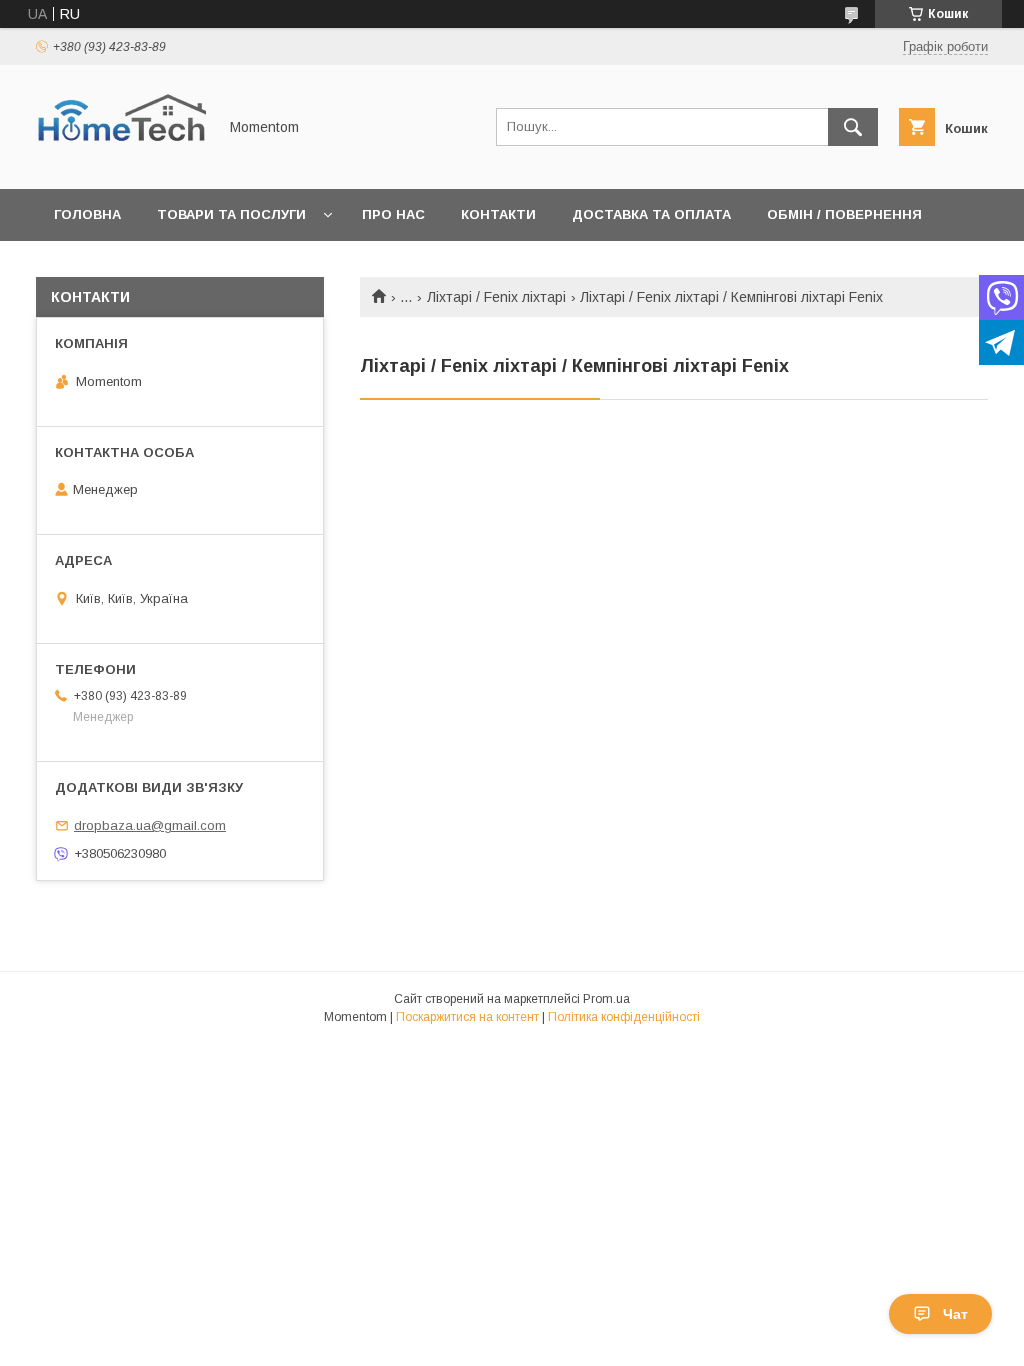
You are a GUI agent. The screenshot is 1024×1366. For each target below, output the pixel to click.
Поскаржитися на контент (467, 1017)
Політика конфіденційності (624, 1017)
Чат (955, 1314)
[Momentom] (121, 163)
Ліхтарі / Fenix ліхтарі (496, 297)
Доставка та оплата (651, 214)
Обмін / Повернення (844, 214)
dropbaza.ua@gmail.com (150, 825)
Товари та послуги (231, 214)
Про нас (393, 214)
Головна (87, 214)
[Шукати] (853, 127)
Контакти (498, 214)
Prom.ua (606, 999)
